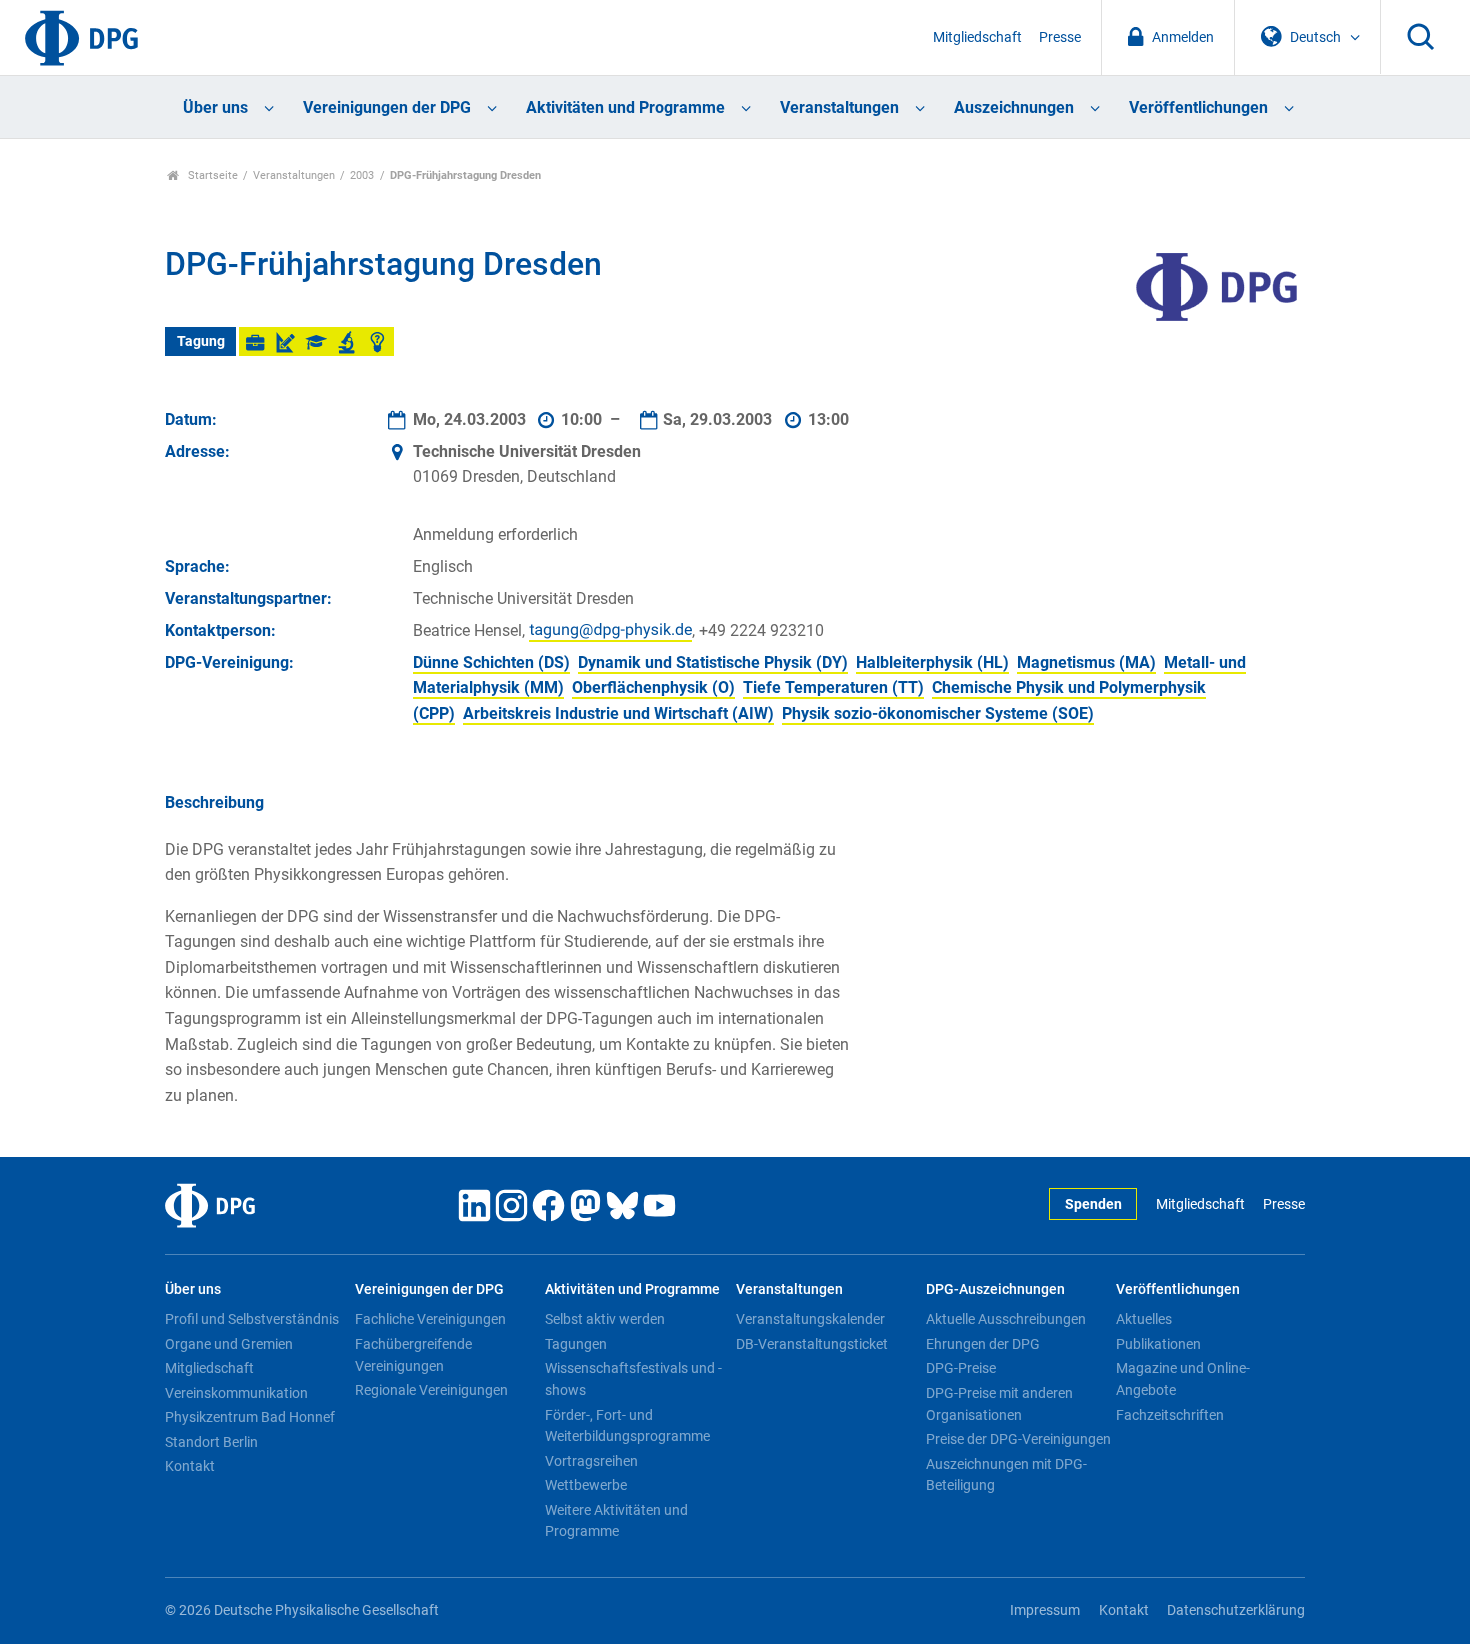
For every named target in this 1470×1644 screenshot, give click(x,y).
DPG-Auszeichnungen (995, 1289)
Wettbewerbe (586, 1485)
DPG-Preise (961, 1368)
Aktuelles (1144, 1319)
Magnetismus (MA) (1086, 662)
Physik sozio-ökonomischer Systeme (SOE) (938, 713)
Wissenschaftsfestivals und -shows (633, 1379)
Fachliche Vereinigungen (430, 1319)
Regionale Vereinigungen (431, 1390)
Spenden (1093, 1204)
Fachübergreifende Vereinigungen (413, 1355)
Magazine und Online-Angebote (1183, 1379)
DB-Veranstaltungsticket (812, 1344)
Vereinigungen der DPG (387, 107)
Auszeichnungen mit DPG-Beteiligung (1006, 1475)
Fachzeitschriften (1170, 1415)
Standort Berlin (211, 1442)
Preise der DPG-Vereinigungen (1018, 1439)
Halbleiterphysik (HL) (932, 662)
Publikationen (1158, 1344)
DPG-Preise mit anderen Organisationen (999, 1404)
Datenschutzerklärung (1236, 1610)
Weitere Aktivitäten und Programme (616, 1521)
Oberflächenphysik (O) (653, 687)
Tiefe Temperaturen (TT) (833, 687)
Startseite (211, 175)
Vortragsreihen (591, 1461)
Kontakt (190, 1466)
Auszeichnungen (1014, 107)
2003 (362, 175)
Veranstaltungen (839, 107)
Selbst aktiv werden (605, 1319)
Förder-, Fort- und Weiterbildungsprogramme (627, 1426)
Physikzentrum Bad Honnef (250, 1417)
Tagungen (576, 1344)
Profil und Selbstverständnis (252, 1319)
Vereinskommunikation (236, 1393)
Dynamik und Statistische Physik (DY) (713, 662)
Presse (1060, 37)
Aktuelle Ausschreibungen (1006, 1319)
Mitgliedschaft (977, 37)
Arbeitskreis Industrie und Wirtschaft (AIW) (618, 713)
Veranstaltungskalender (810, 1319)
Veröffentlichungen (1198, 107)
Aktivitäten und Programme (625, 107)
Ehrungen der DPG (983, 1344)
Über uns (215, 107)
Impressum (1045, 1610)
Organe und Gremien (229, 1344)
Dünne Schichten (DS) (491, 662)
